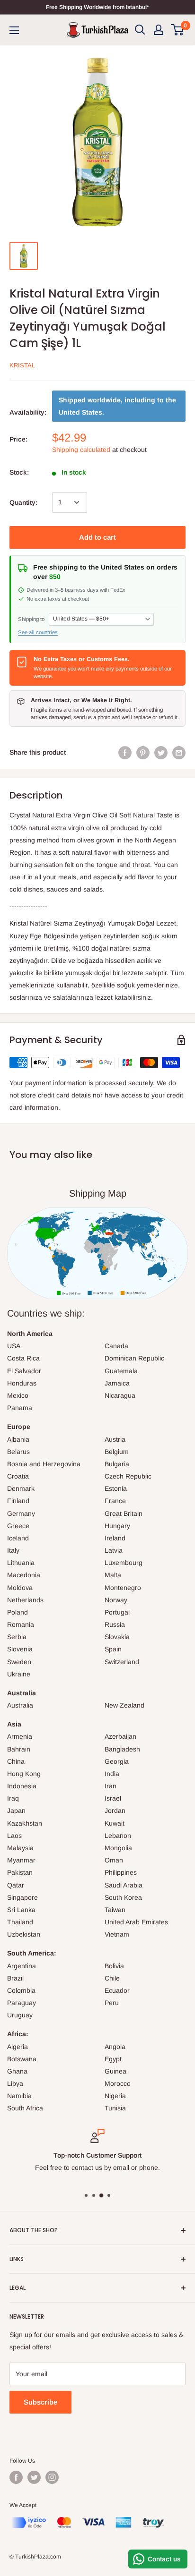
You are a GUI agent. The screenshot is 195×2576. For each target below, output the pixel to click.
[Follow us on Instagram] (52, 2477)
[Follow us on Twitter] (34, 2477)
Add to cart (97, 537)
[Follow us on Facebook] (16, 2477)
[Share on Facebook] (125, 752)
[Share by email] (179, 752)
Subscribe (40, 2402)
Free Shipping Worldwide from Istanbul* (97, 7)
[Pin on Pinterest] (143, 752)
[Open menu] (14, 30)
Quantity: (23, 502)
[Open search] (140, 30)
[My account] (159, 30)
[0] (178, 30)
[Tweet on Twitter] (161, 752)
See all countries (38, 632)
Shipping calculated (81, 450)
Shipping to (31, 619)
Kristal (22, 365)
